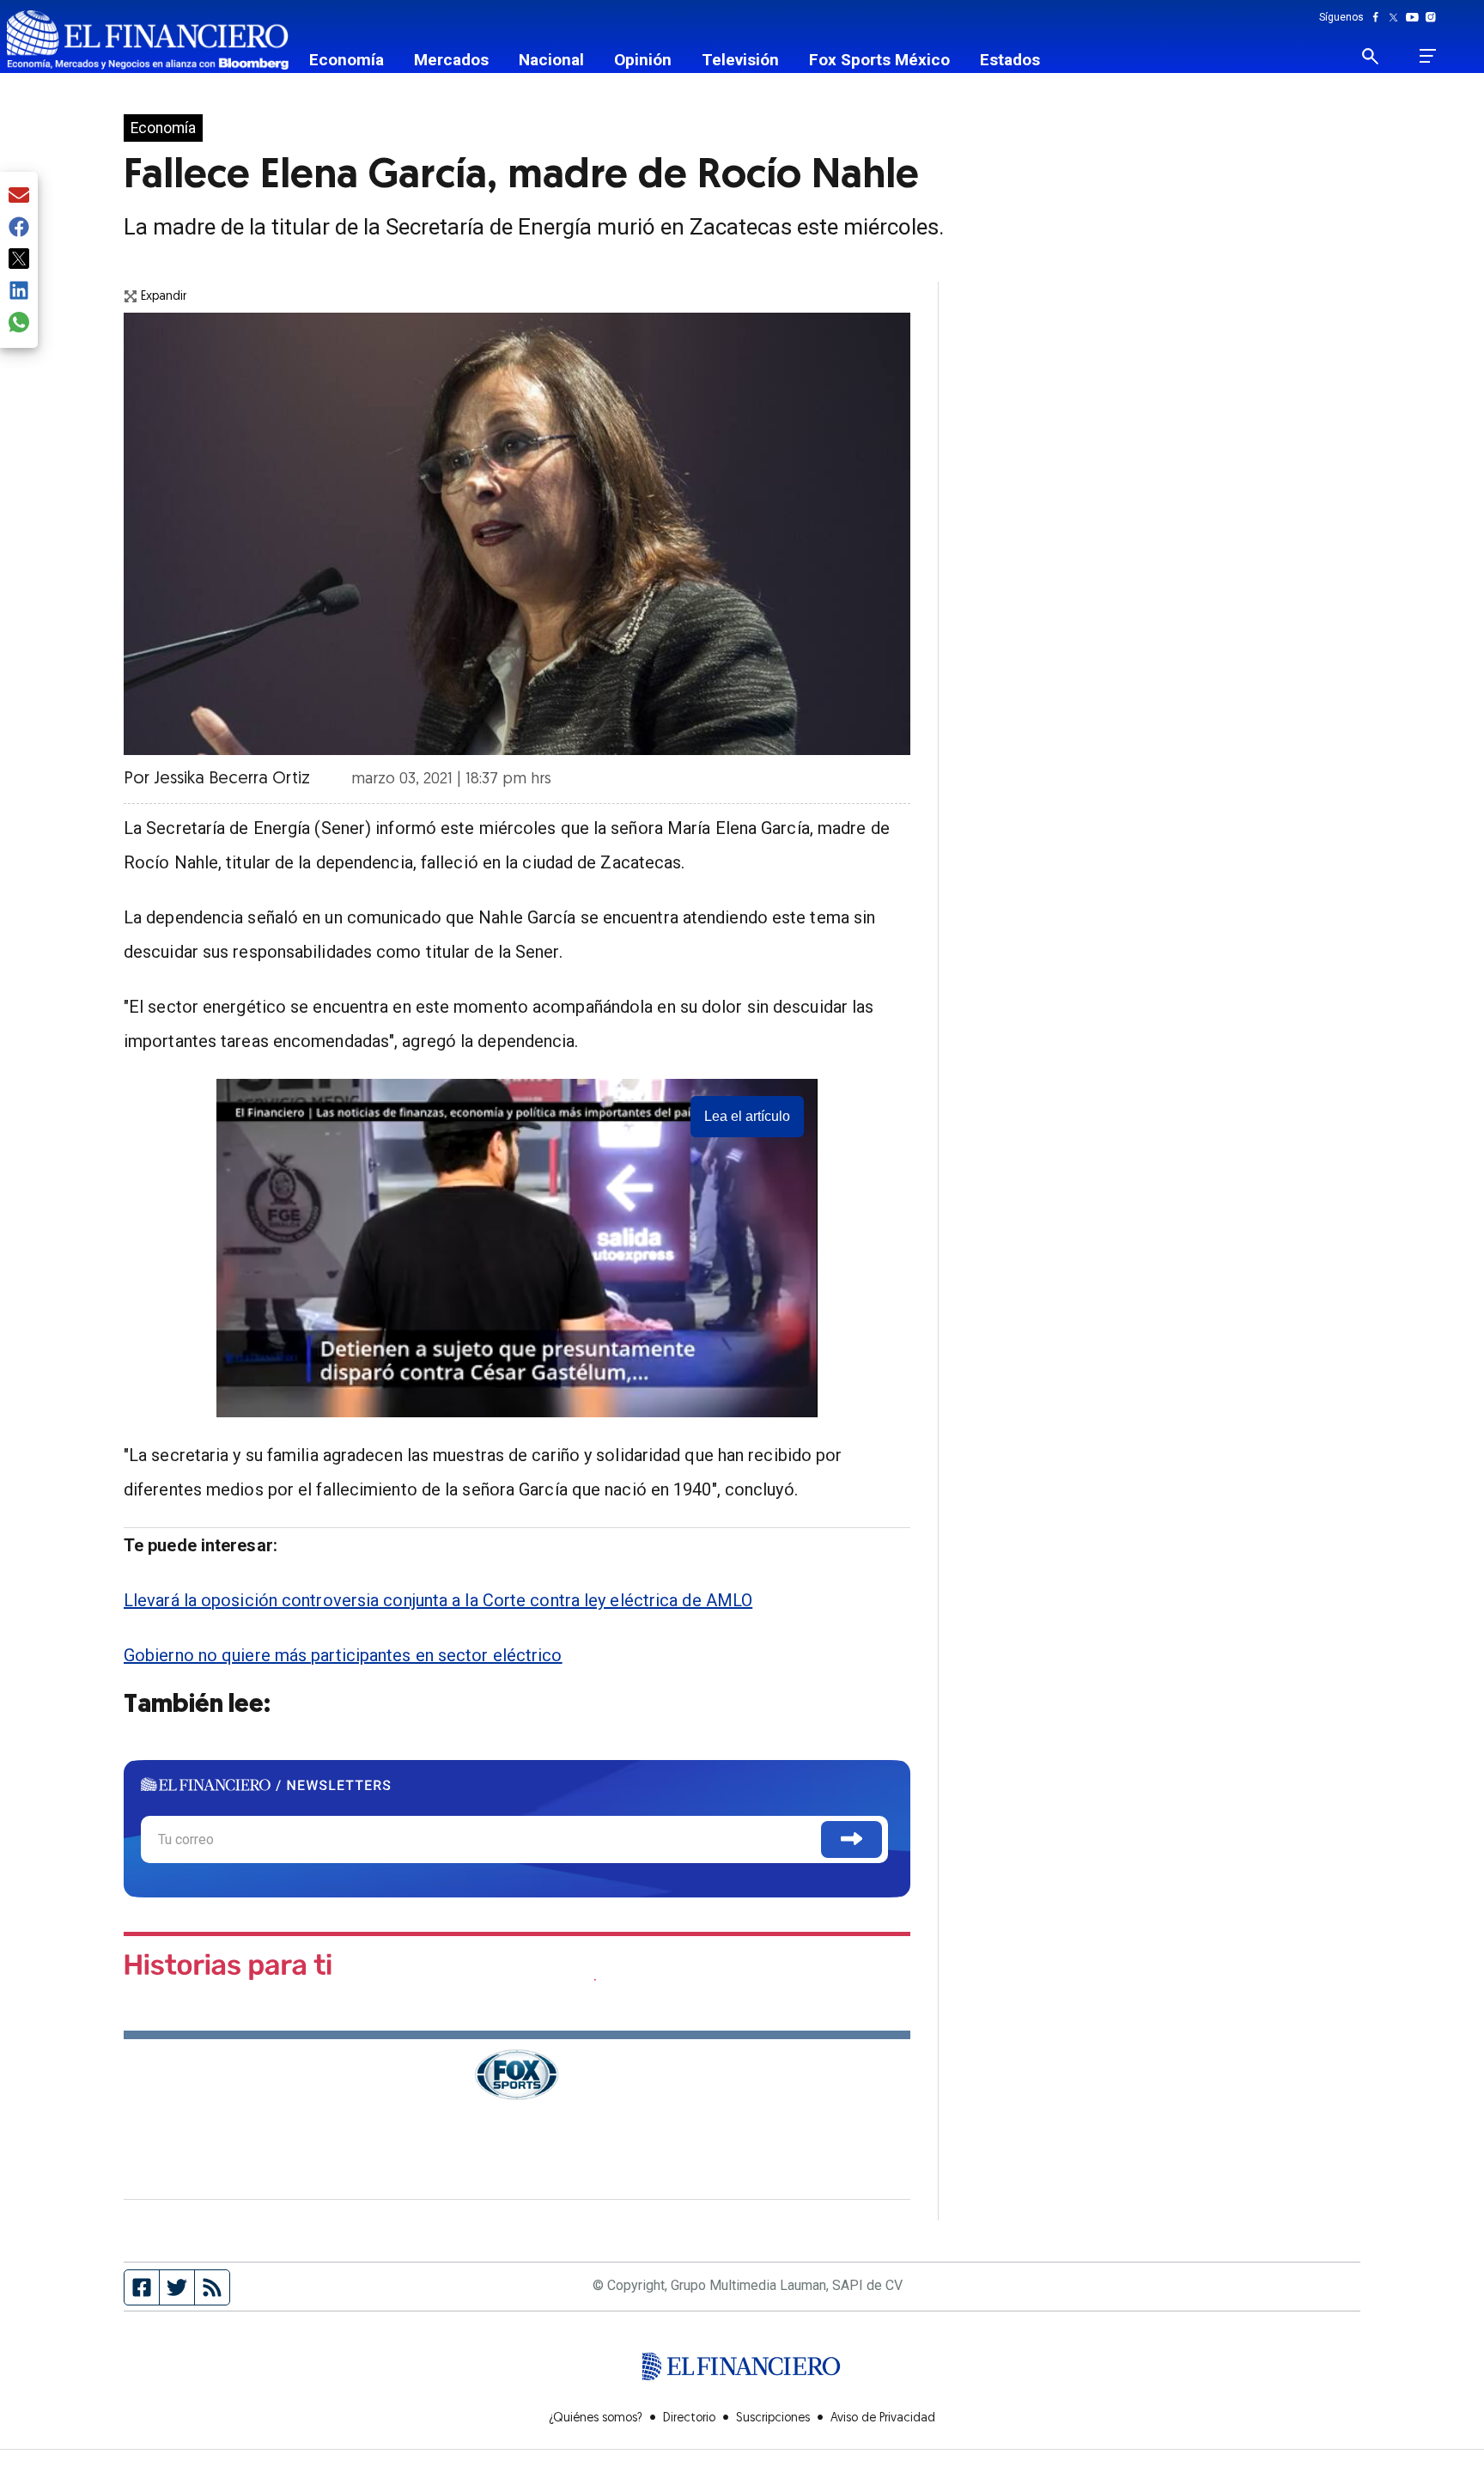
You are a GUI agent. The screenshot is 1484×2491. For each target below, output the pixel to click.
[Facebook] (1379, 17)
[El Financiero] (148, 40)
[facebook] (19, 228)
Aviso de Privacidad (883, 2418)
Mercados (451, 60)
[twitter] (19, 260)
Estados (1010, 60)
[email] (19, 196)
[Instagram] (1431, 17)
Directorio (689, 2418)
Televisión (740, 60)
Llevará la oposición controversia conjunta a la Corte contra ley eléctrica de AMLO (438, 1600)
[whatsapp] (19, 323)
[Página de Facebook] (142, 2287)
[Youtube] (1416, 17)
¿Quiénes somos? (596, 2418)
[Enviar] (851, 1839)
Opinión (643, 60)
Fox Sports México (879, 60)
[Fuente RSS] (212, 2287)
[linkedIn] (19, 292)
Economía (347, 60)
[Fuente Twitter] (177, 2287)
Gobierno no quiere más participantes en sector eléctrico (343, 1655)
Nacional (551, 60)
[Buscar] (1381, 56)
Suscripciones (773, 2418)
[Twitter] (1397, 17)
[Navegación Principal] (1428, 56)
